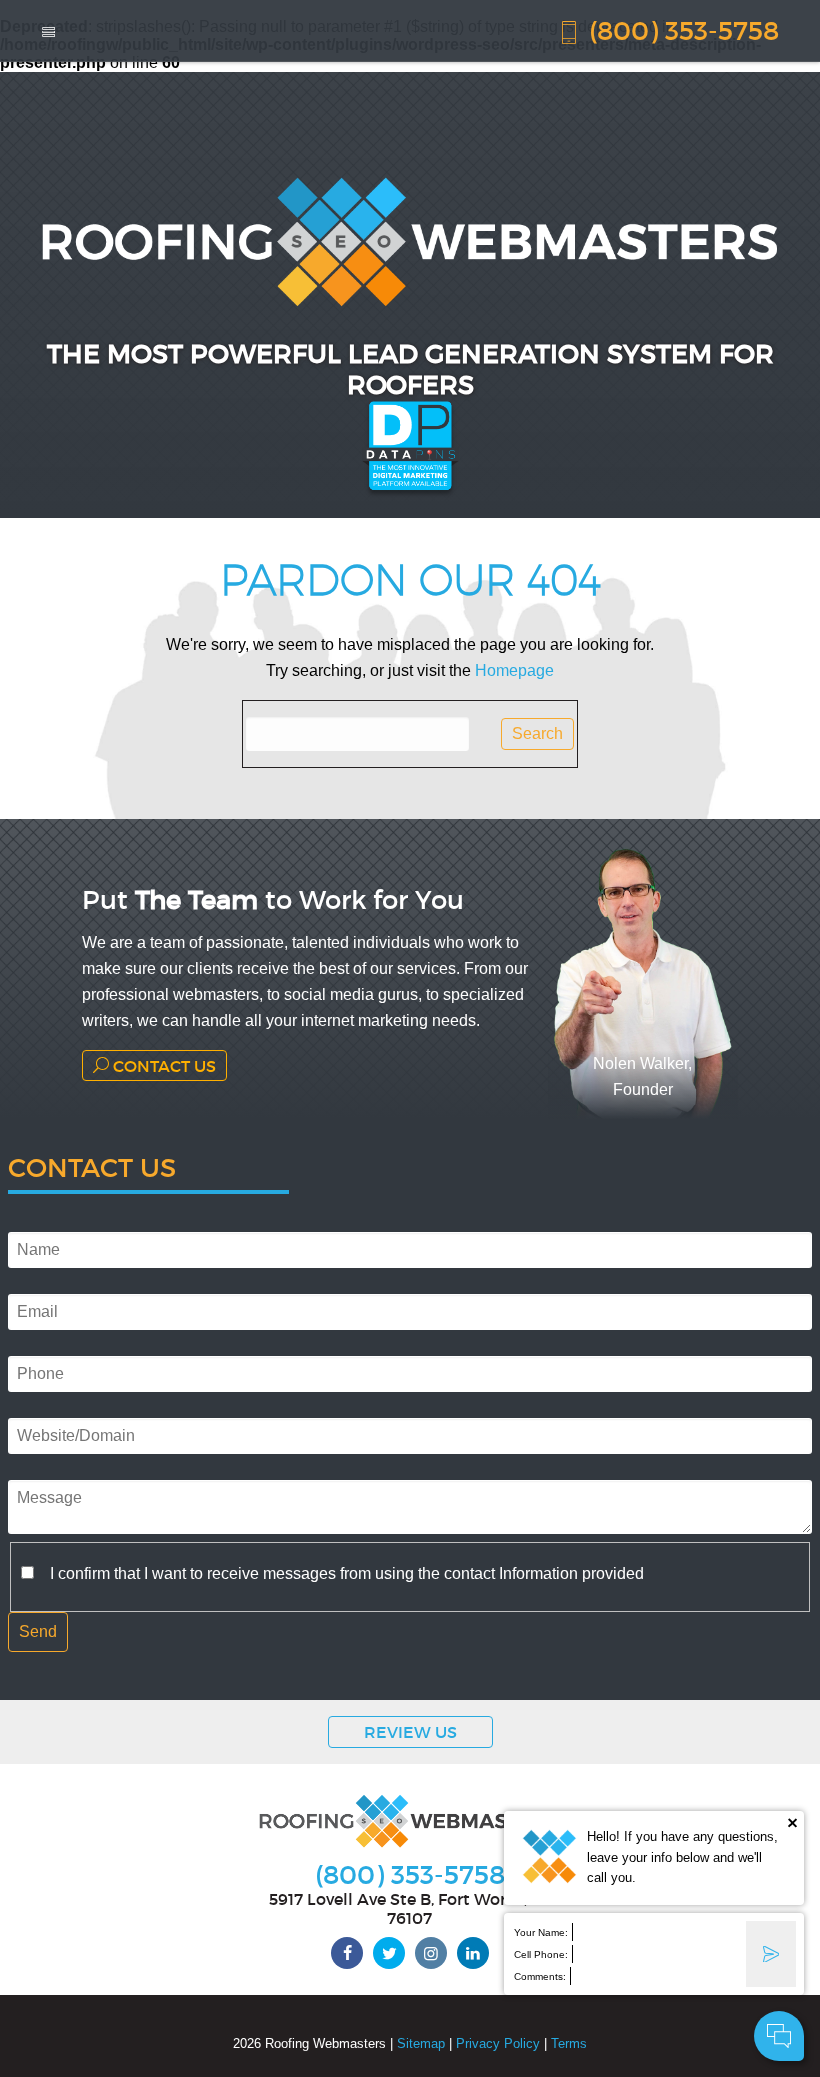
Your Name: (541, 1932)
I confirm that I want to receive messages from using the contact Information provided (347, 1573)
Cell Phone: (541, 1954)
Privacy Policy (498, 2043)
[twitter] (389, 1953)
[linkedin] (473, 1953)
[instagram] (431, 1953)
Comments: (540, 1976)
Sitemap (421, 2043)
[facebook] (347, 1953)
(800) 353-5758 (680, 29)
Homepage (514, 670)
